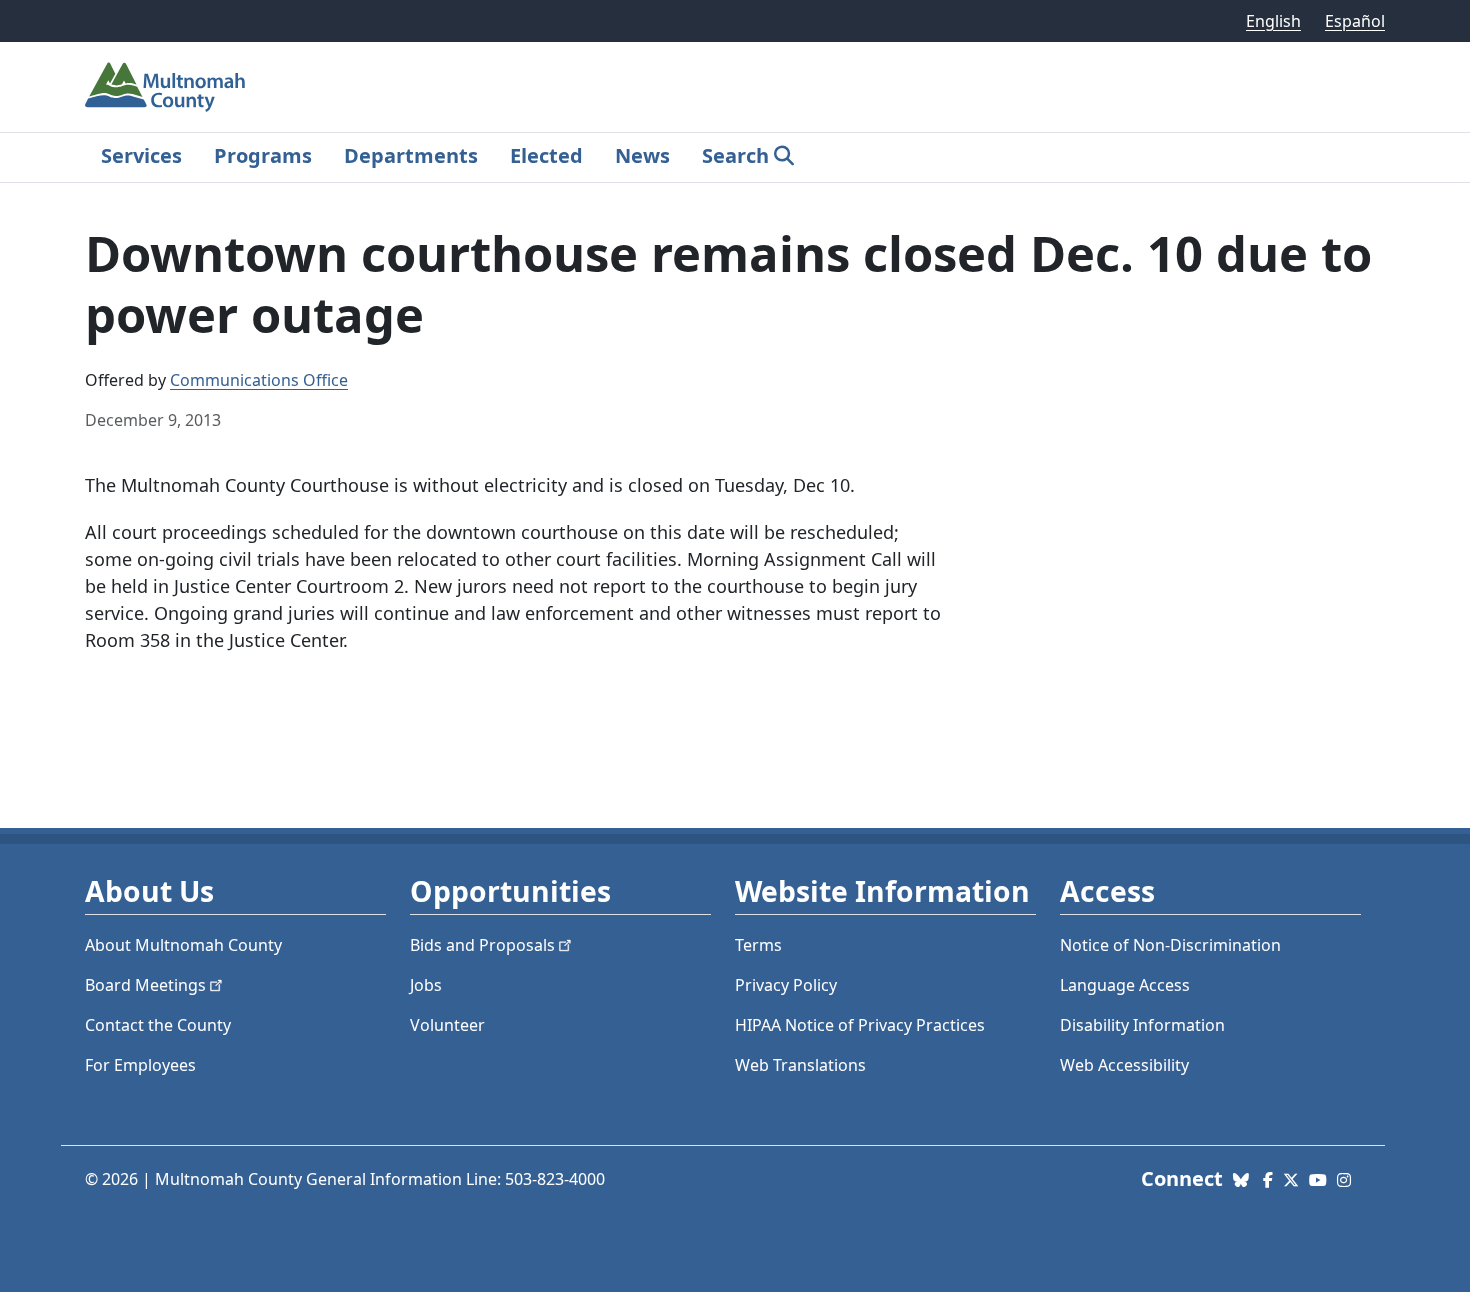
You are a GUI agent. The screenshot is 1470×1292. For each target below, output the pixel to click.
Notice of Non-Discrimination (1170, 945)
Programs (263, 155)
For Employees (140, 1065)
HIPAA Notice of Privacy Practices (860, 1025)
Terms (758, 945)
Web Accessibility (1124, 1065)
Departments (411, 155)
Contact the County (158, 1025)
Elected (546, 155)
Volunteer (447, 1025)
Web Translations (800, 1065)
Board (145, 985)
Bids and (482, 945)
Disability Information (1142, 1025)
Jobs (426, 985)
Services (141, 155)
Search (735, 155)
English (1273, 21)
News (642, 155)
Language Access (1125, 985)
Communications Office (259, 380)
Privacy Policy (786, 985)
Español (1355, 21)
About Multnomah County (183, 945)
